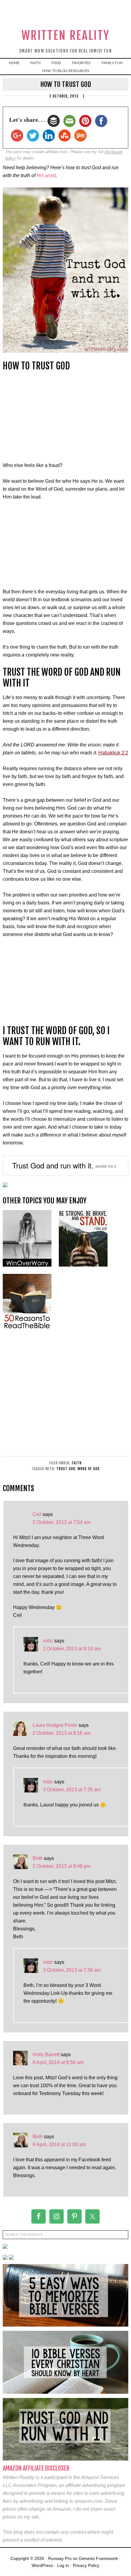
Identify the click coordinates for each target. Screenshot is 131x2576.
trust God (66, 1469)
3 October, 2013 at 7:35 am (72, 1790)
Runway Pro (60, 2558)
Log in (63, 2565)
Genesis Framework (98, 2558)
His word (46, 175)
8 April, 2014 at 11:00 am (59, 2144)
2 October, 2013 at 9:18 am (62, 1733)
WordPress (42, 2565)
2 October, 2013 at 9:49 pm (62, 1866)
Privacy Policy (86, 2565)
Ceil (37, 1514)
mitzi (48, 1641)
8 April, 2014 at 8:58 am (58, 2062)
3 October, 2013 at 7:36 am (72, 1970)
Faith (77, 1463)
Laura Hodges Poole (55, 1725)
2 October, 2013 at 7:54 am (62, 1522)
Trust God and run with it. (53, 1165)
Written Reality (66, 35)
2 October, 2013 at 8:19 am (72, 1649)
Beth (38, 1858)
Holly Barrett (46, 2055)
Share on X (106, 1166)
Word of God (89, 1469)
